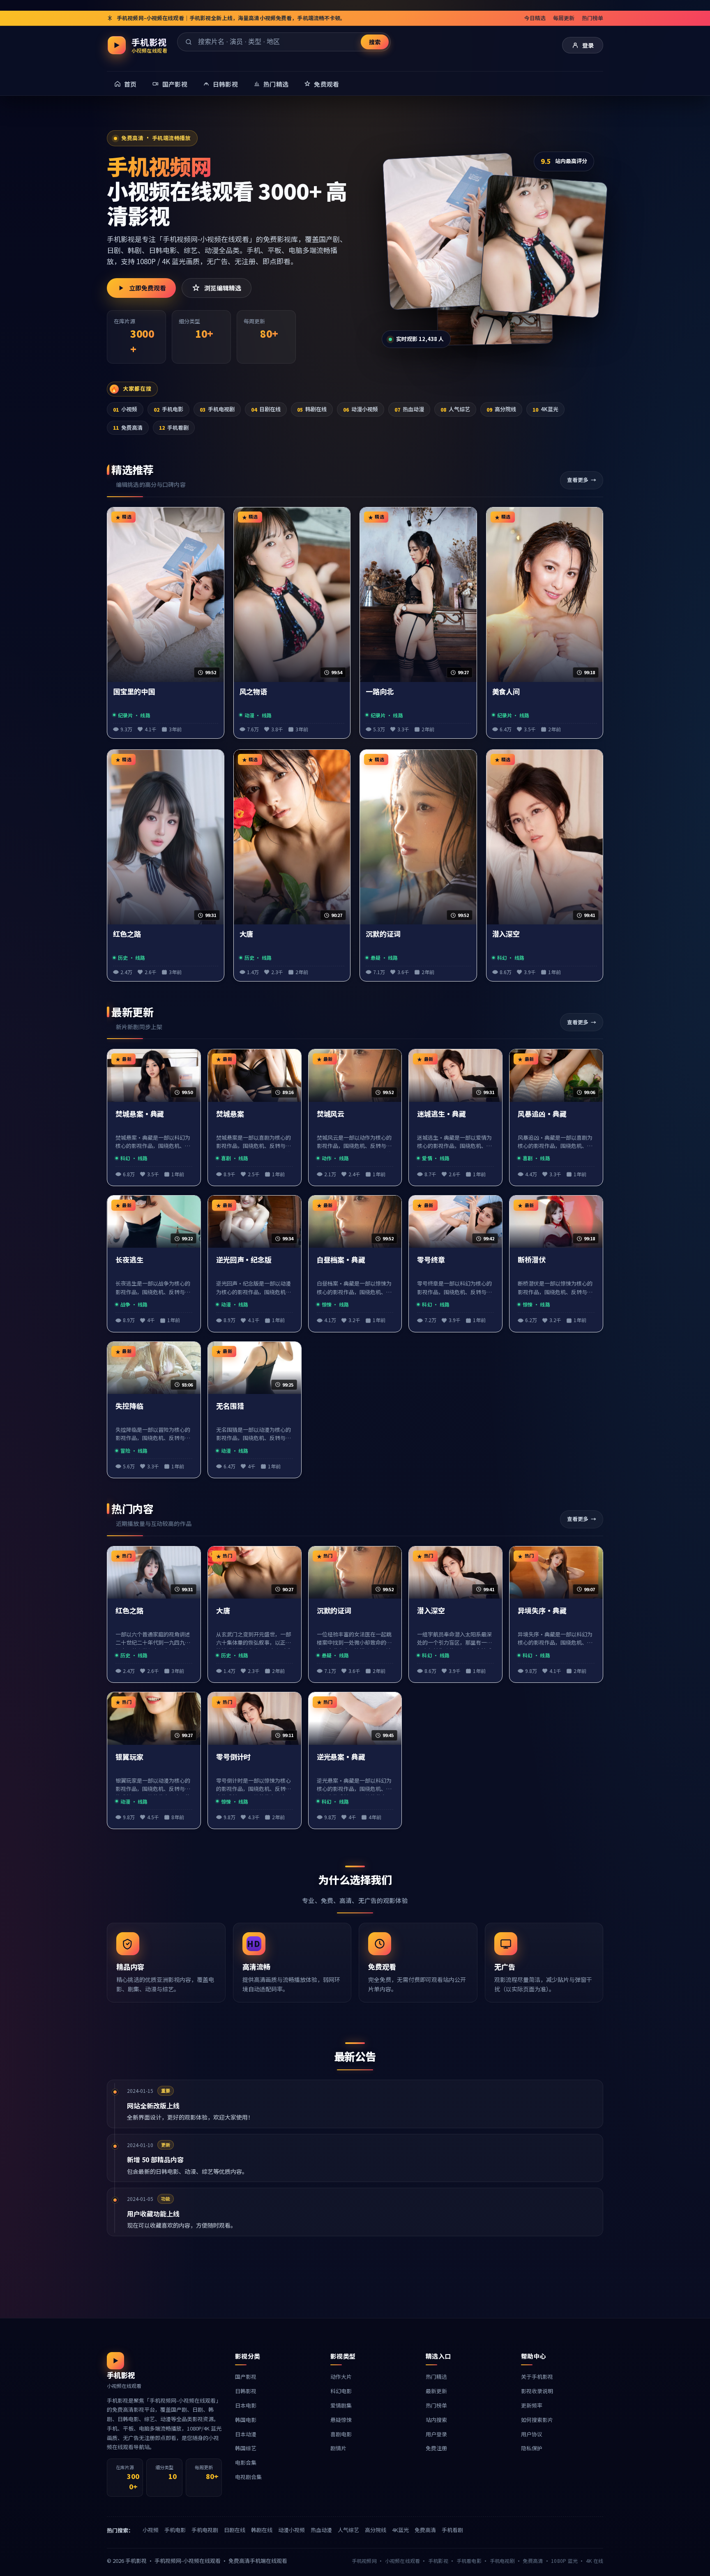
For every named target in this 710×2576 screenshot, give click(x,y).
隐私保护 (532, 2448)
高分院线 (501, 409)
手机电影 (168, 409)
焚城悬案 (230, 1114)
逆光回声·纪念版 (244, 1260)
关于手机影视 (537, 2377)
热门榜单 (592, 18)
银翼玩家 (129, 1757)
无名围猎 (230, 1406)
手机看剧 (174, 427)
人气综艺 (455, 409)
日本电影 (246, 2405)
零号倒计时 (234, 1757)
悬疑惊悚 (341, 2420)
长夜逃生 (129, 1260)
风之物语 (254, 692)
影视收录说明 (537, 2391)
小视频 (125, 409)
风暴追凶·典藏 (542, 1114)
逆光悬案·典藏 (341, 1757)
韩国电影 (246, 2420)
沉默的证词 (383, 934)
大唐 (247, 934)
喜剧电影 (341, 2434)
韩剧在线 (312, 409)
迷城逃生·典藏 (441, 1114)
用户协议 (532, 2434)
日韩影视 (246, 2391)
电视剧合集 (248, 2477)
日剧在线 (266, 409)
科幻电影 (341, 2391)
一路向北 (380, 692)
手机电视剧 (217, 409)
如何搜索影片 (537, 2420)
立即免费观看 (148, 288)
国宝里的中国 (134, 692)
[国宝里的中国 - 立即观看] (451, 231)
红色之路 (127, 934)
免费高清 (128, 427)
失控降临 (129, 1406)
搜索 (375, 42)
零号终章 (431, 1260)
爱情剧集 (341, 2405)
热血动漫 (409, 409)
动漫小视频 (361, 409)
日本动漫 (246, 2434)
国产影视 (246, 2377)
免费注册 (436, 2448)
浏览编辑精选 (223, 288)
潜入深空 (506, 934)
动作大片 (341, 2377)
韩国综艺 (246, 2448)
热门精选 (436, 2377)
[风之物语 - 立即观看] (543, 246)
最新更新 (436, 2391)
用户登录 (436, 2434)
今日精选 (535, 18)
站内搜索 (436, 2420)
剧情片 (338, 2448)
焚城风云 (331, 1114)
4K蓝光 (545, 409)
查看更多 (578, 480)
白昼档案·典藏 (341, 1260)
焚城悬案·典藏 (140, 1114)
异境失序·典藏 (542, 1611)
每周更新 (564, 18)
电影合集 (246, 2462)
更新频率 (532, 2405)
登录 (588, 45)
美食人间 (506, 692)
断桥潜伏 (532, 1260)
